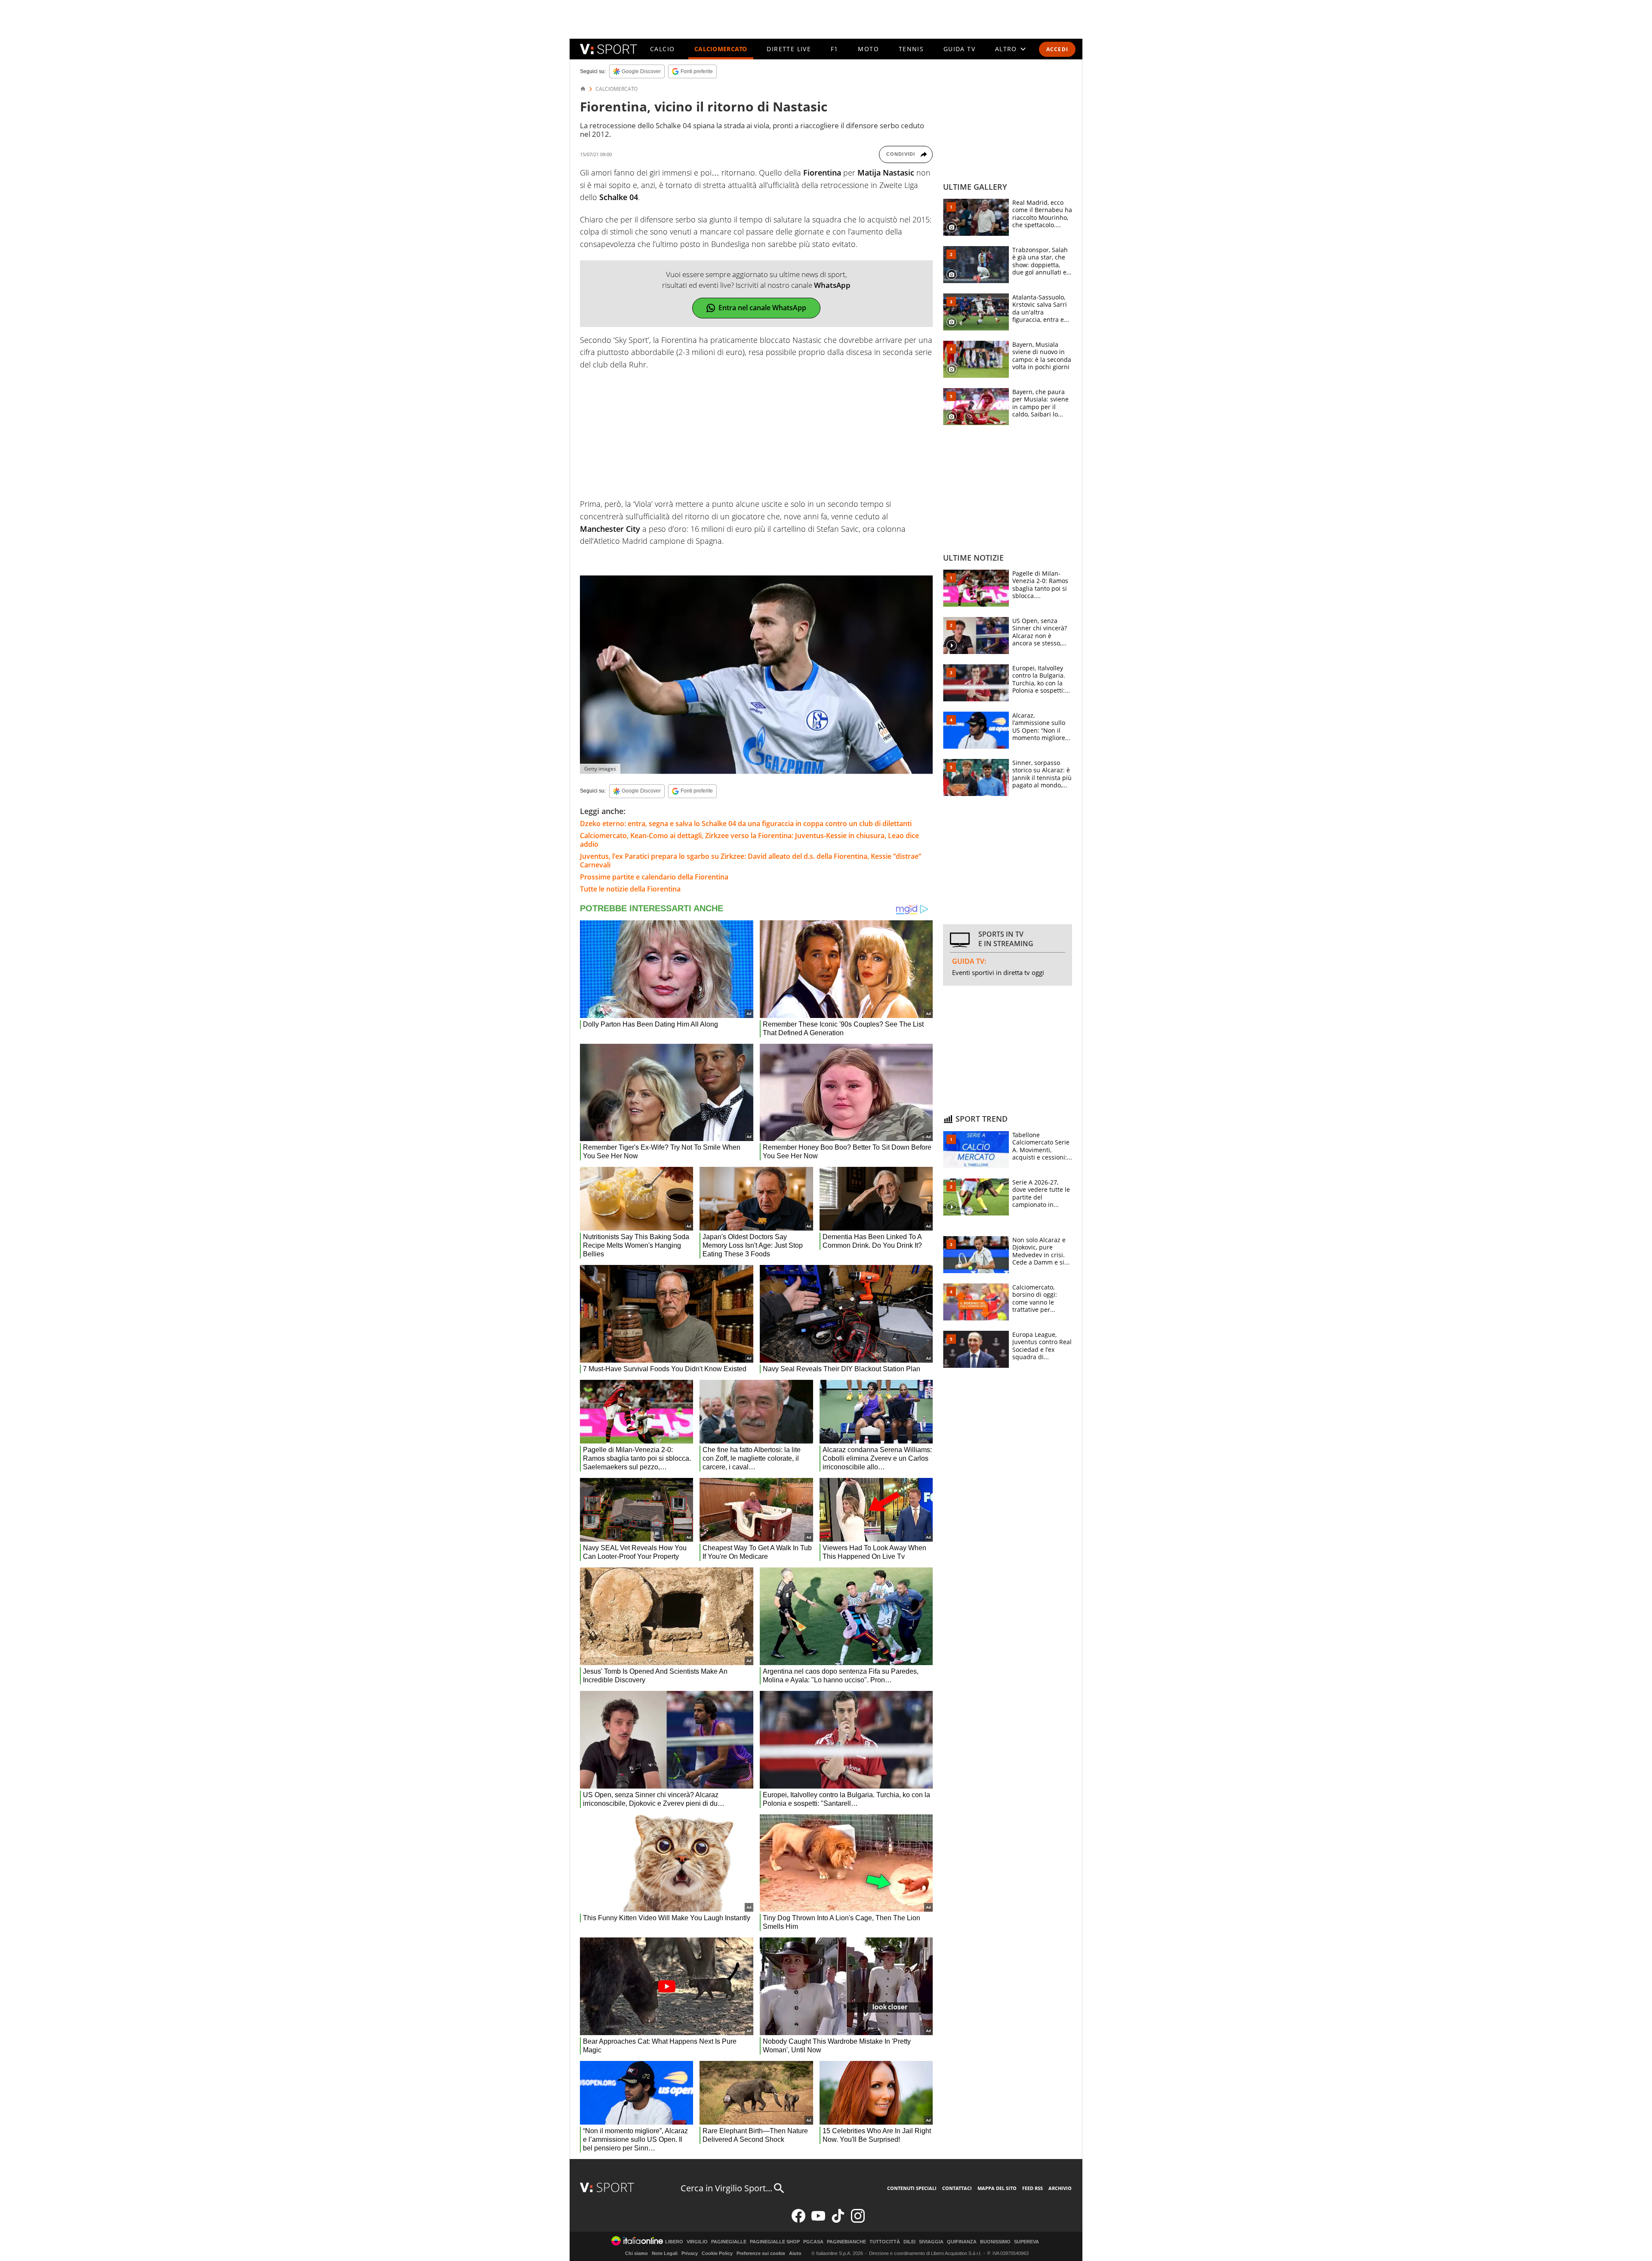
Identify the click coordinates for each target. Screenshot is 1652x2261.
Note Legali (665, 2253)
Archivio (1060, 2188)
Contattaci (957, 2188)
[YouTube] (818, 2221)
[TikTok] (838, 2221)
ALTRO (1006, 49)
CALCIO (662, 49)
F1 (835, 49)
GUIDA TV (959, 49)
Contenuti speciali (912, 2188)
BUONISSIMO (995, 2242)
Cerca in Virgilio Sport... (726, 2188)
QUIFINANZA (962, 2242)
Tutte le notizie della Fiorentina (630, 889)
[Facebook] (798, 2221)
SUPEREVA (1026, 2242)
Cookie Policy (717, 2253)
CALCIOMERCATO (721, 49)
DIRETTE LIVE (789, 49)
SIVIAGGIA (931, 2242)
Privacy (690, 2253)
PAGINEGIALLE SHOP (775, 2242)
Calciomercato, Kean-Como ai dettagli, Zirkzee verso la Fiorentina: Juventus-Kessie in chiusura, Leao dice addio (749, 840)
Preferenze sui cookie (761, 2253)
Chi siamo (636, 2253)
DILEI (909, 2242)
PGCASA (813, 2242)
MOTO (868, 49)
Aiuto (795, 2253)
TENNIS (911, 49)
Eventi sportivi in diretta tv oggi (998, 972)
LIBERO (674, 2242)
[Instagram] (858, 2221)
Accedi (1057, 49)
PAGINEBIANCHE (846, 2242)
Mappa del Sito (997, 2188)
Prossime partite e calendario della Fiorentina (654, 877)
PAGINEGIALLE (729, 2242)
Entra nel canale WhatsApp (762, 308)
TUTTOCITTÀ (885, 2242)
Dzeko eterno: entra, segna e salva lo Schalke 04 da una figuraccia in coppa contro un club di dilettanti (746, 824)
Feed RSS (1032, 2188)
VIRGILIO (697, 2242)
